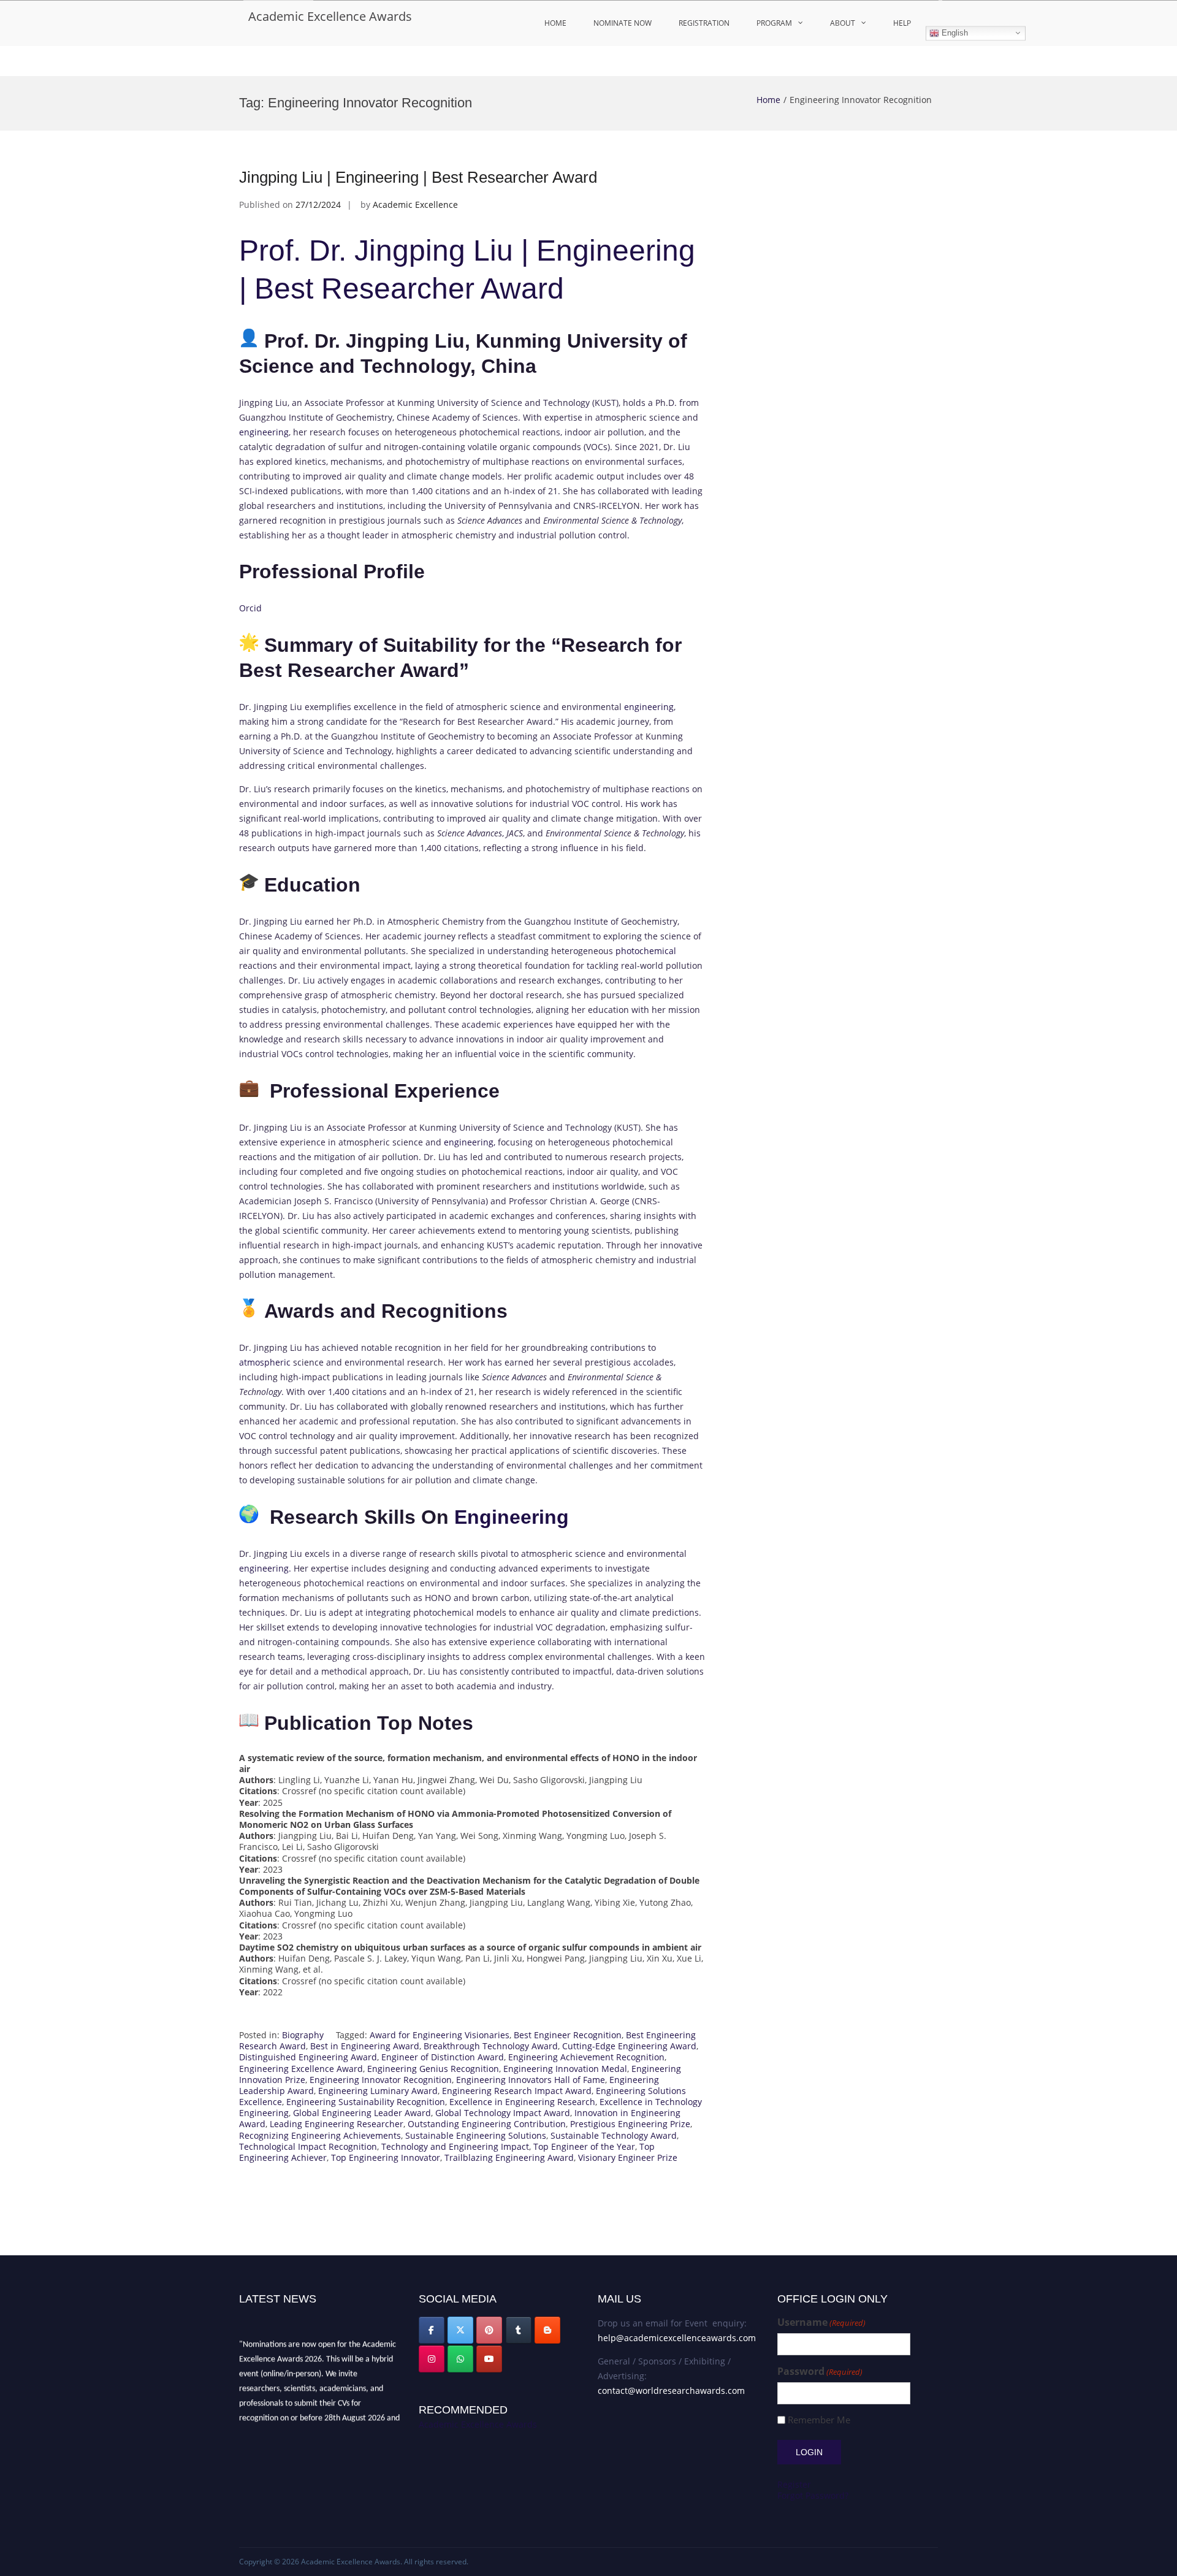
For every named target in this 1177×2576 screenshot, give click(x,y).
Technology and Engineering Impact (455, 2146)
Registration (704, 23)
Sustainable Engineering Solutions (476, 2135)
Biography (303, 2035)
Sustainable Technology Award (614, 2135)
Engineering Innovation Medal (565, 2069)
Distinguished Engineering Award (308, 2057)
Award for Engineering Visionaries (440, 2035)
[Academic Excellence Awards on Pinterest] (489, 2330)
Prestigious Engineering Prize (630, 2124)
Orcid (250, 608)
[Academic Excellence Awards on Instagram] (432, 2359)
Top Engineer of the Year (584, 2146)
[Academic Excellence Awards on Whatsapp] (460, 2359)
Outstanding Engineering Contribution (487, 2124)
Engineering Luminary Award (378, 2091)
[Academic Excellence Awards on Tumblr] (519, 2330)
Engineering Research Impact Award (517, 2091)
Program (774, 23)
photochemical (646, 951)
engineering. (265, 1568)
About (843, 23)
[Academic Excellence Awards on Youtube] (489, 2359)
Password (820, 2372)
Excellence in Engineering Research (522, 2102)
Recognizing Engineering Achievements (320, 2135)
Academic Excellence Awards (330, 16)
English (954, 33)
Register (794, 2484)
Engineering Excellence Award (301, 2069)
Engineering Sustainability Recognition (366, 2102)
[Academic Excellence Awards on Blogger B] (547, 2330)
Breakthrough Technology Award (491, 2046)
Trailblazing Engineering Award (509, 2157)
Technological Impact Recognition (308, 2146)
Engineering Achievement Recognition (586, 2057)
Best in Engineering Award (365, 2046)
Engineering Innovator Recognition (381, 2080)
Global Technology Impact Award (503, 2113)
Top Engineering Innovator (386, 2157)
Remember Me (819, 2420)
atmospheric (265, 1362)
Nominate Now (623, 23)
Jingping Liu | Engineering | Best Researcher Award (418, 177)
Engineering (512, 1517)
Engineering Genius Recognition (433, 2069)
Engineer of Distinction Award (443, 2057)
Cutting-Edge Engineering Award (629, 2046)
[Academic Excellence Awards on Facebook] (432, 2330)
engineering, (470, 1142)
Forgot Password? (813, 2495)
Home (555, 23)
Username (821, 2322)
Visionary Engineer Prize (628, 2157)
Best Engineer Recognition (568, 2035)
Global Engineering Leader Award (362, 2113)
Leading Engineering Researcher (337, 2124)
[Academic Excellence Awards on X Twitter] (460, 2330)
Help (902, 23)
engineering (264, 432)
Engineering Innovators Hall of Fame (531, 2080)
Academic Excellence (415, 204)
